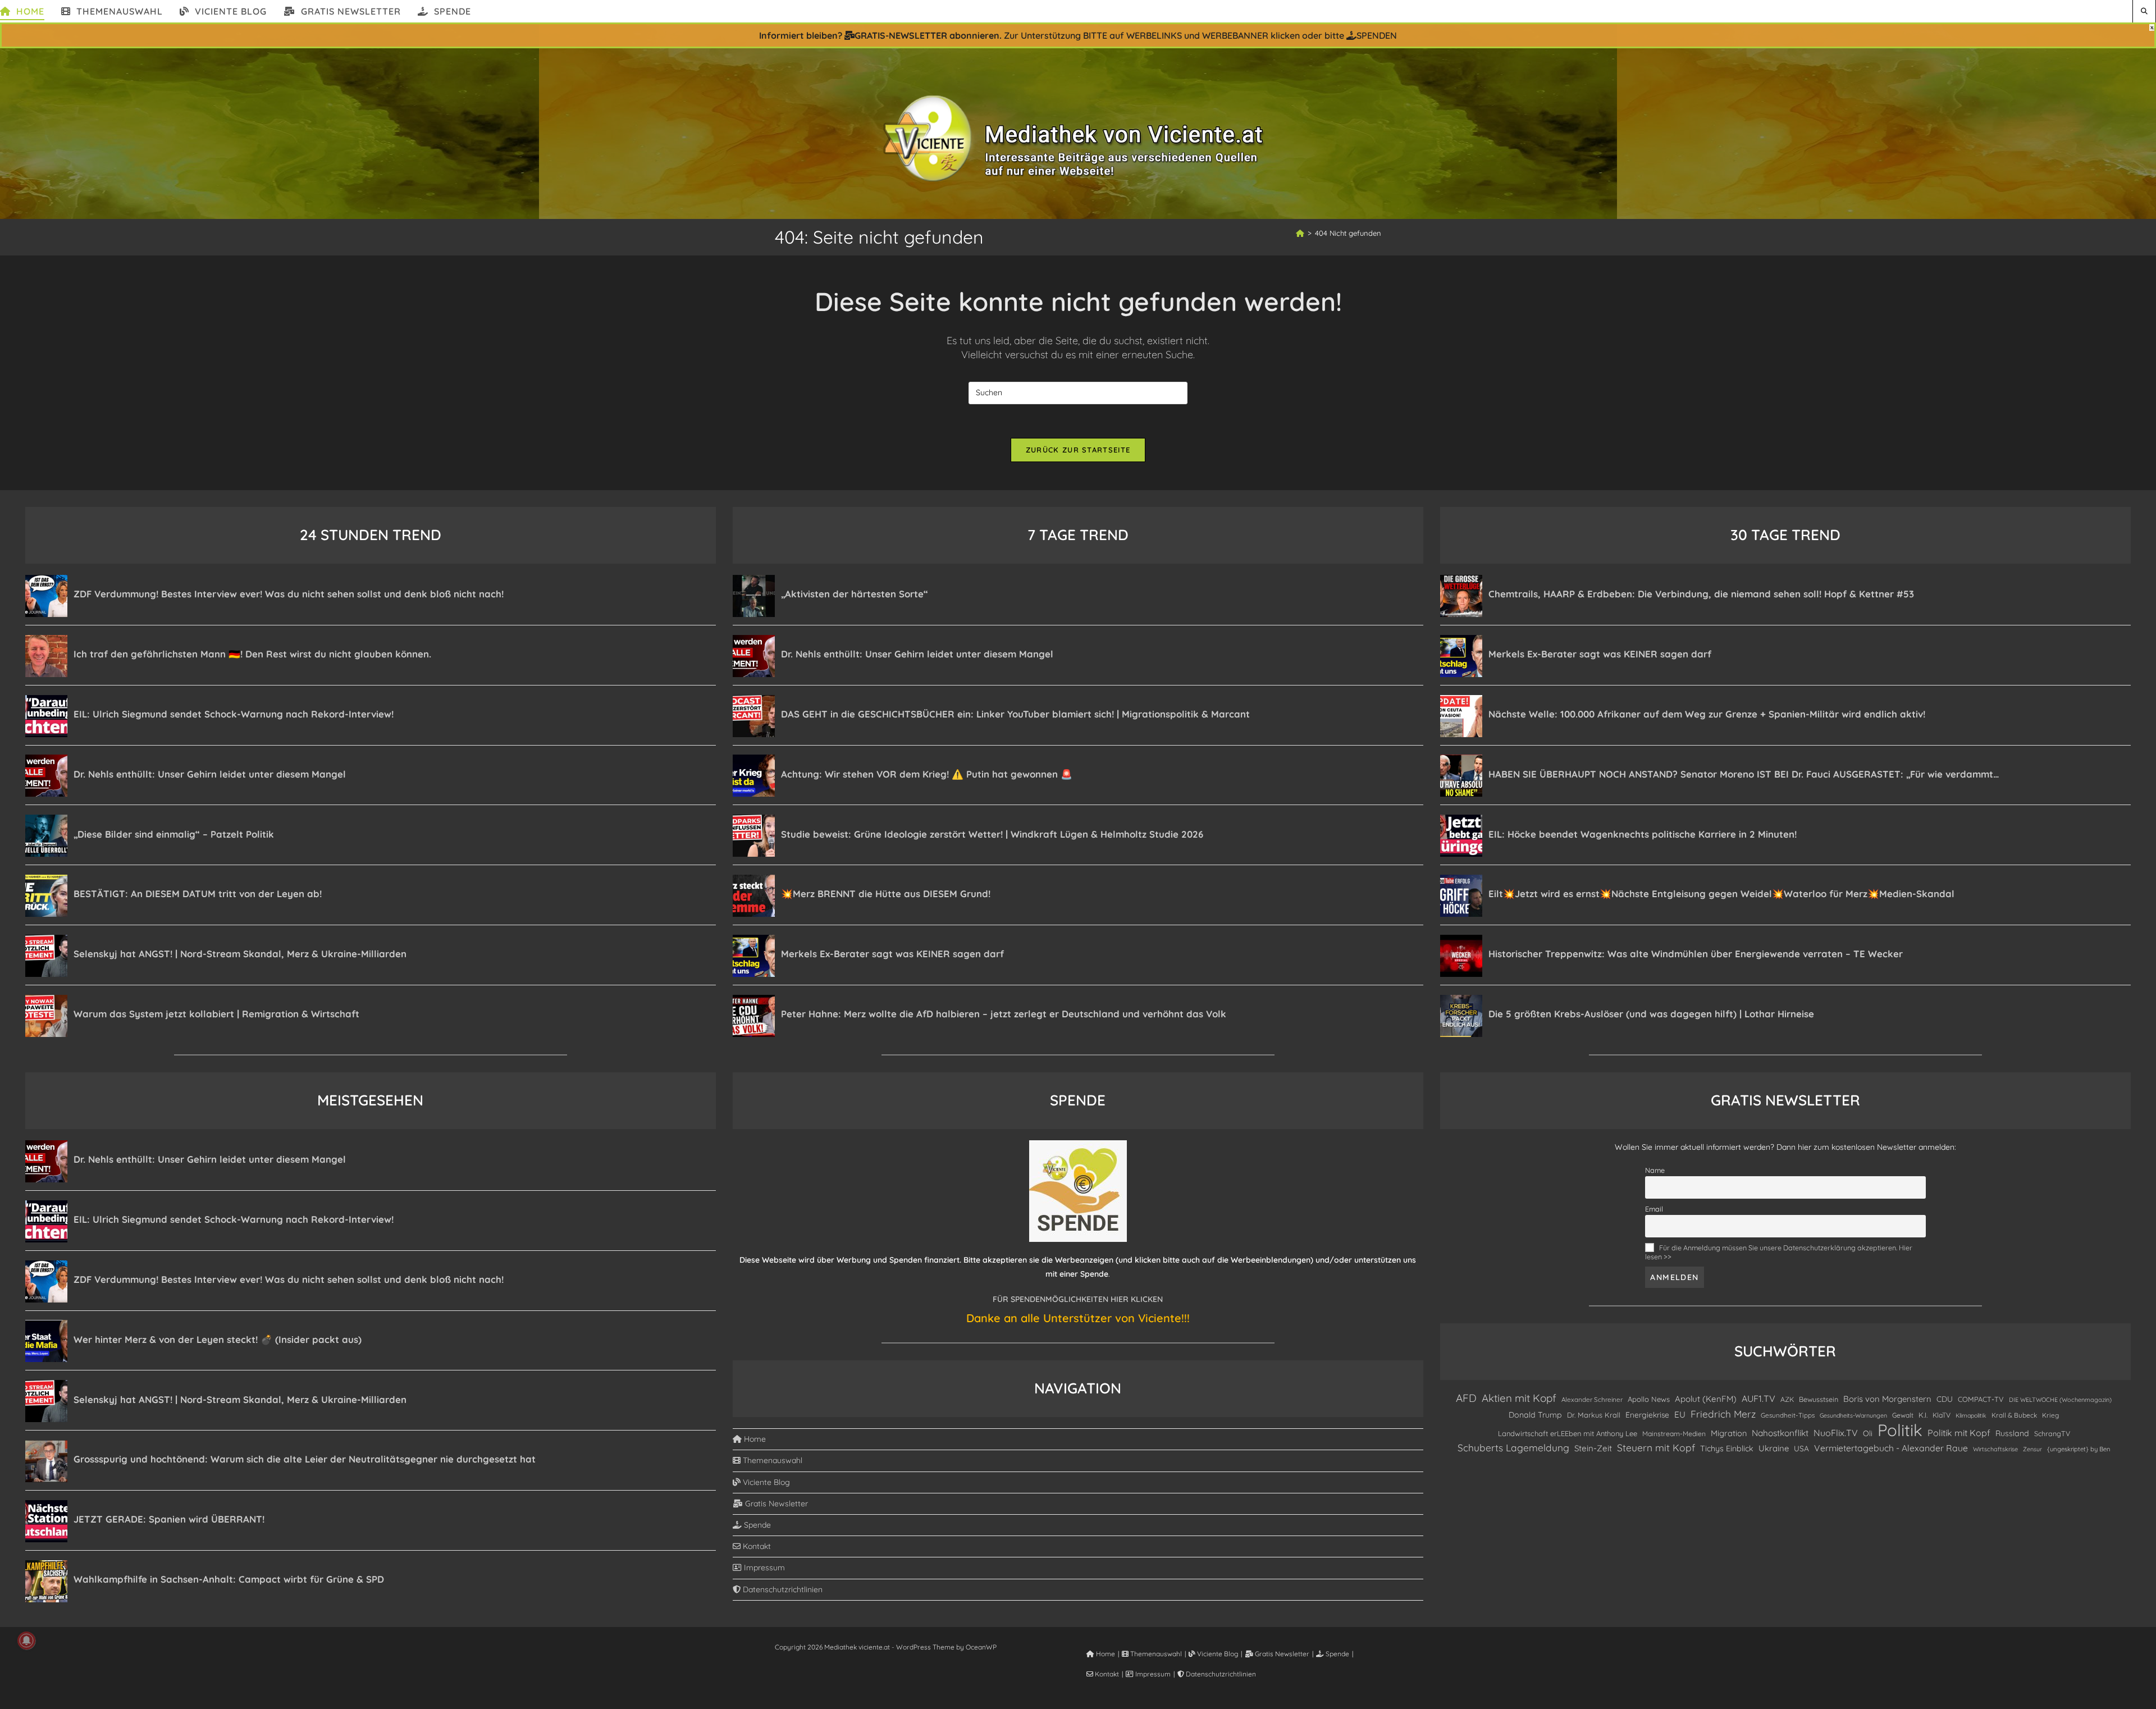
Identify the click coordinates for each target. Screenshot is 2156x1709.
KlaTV (1942, 1415)
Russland (2012, 1433)
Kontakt (756, 1546)
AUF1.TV (1758, 1399)
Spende (756, 1525)
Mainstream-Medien (1674, 1434)
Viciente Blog (765, 1482)
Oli (1868, 1433)
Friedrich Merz (1723, 1414)
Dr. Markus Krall (1594, 1415)
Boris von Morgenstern (1887, 1399)
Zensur (2032, 1449)
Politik (1900, 1430)
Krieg (2050, 1415)
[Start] (1300, 233)
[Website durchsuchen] (2144, 11)
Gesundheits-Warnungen (1853, 1415)
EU (1680, 1415)
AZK (1787, 1399)
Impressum (763, 1568)
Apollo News (1649, 1399)
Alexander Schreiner (1592, 1399)
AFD (1466, 1398)
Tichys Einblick (1727, 1448)
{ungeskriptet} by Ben (2079, 1449)
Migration (1729, 1433)
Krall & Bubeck (2014, 1415)
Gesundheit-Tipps (1788, 1415)
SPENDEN (1377, 35)
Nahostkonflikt (1780, 1433)
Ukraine (1774, 1448)
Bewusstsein (1819, 1399)
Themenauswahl (771, 1460)
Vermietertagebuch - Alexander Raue (1891, 1448)
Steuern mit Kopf (1656, 1447)
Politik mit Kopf (1959, 1433)
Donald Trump (1535, 1415)
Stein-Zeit (1593, 1448)
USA (1801, 1448)
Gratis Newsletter (775, 1504)
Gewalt (1903, 1415)
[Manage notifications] (26, 1641)
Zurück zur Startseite (1078, 450)
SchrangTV (2052, 1433)
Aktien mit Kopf (1519, 1398)
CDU (1945, 1399)
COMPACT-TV (1981, 1399)
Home (754, 1439)
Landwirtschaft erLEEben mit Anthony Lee (1568, 1433)
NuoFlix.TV (1836, 1433)
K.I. (1923, 1415)
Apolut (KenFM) (1706, 1399)
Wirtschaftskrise (1995, 1449)
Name (1655, 1170)
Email (1654, 1209)
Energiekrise (1647, 1415)
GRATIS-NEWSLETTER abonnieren (927, 35)
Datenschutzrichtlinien (782, 1589)
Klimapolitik (1971, 1415)
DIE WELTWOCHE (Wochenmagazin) (2060, 1400)
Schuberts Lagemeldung (1513, 1448)
